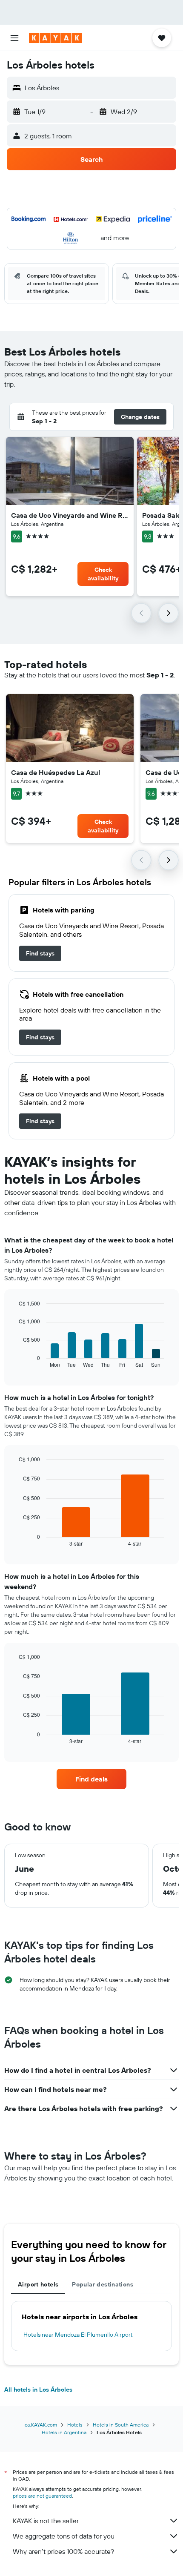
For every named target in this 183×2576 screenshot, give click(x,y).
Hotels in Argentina (64, 2432)
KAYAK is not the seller (46, 2521)
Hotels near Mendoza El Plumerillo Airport (78, 2335)
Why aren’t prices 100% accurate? (63, 2551)
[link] (40, 953)
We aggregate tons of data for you (64, 2536)
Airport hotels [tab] (38, 2284)
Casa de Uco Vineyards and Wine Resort (70, 515)
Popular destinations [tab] (103, 2284)
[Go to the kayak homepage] (56, 38)
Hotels (75, 2425)
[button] (14, 38)
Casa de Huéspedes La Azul (56, 772)
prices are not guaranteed (42, 2496)
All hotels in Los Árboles (38, 2390)
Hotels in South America (121, 2425)
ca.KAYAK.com (41, 2425)
